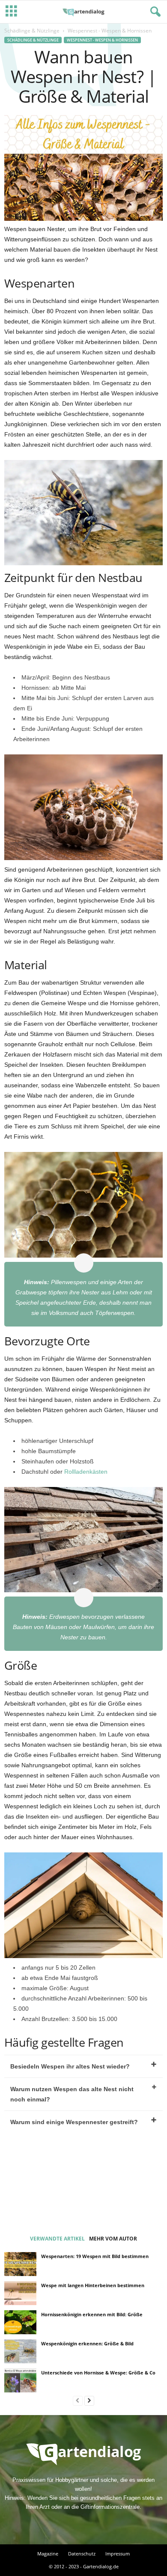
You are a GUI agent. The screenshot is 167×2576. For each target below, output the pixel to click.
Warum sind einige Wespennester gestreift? (74, 2122)
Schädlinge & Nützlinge (32, 31)
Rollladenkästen (86, 1472)
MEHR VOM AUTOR (113, 2239)
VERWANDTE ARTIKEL (57, 2239)
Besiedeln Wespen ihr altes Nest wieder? (70, 2066)
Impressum (118, 2554)
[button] (154, 12)
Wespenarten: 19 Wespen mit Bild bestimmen (95, 2256)
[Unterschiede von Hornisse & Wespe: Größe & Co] (20, 2380)
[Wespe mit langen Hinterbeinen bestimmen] (20, 2293)
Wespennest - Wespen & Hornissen (102, 40)
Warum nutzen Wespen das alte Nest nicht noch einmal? (72, 2094)
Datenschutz (82, 2554)
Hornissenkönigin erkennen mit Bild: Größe (92, 2314)
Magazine (48, 2554)
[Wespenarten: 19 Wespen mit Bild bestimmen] (20, 2264)
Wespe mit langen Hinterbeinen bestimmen (93, 2285)
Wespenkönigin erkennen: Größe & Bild (87, 2343)
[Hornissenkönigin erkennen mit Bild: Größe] (20, 2322)
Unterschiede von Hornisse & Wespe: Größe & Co (98, 2373)
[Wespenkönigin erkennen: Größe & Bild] (20, 2351)
